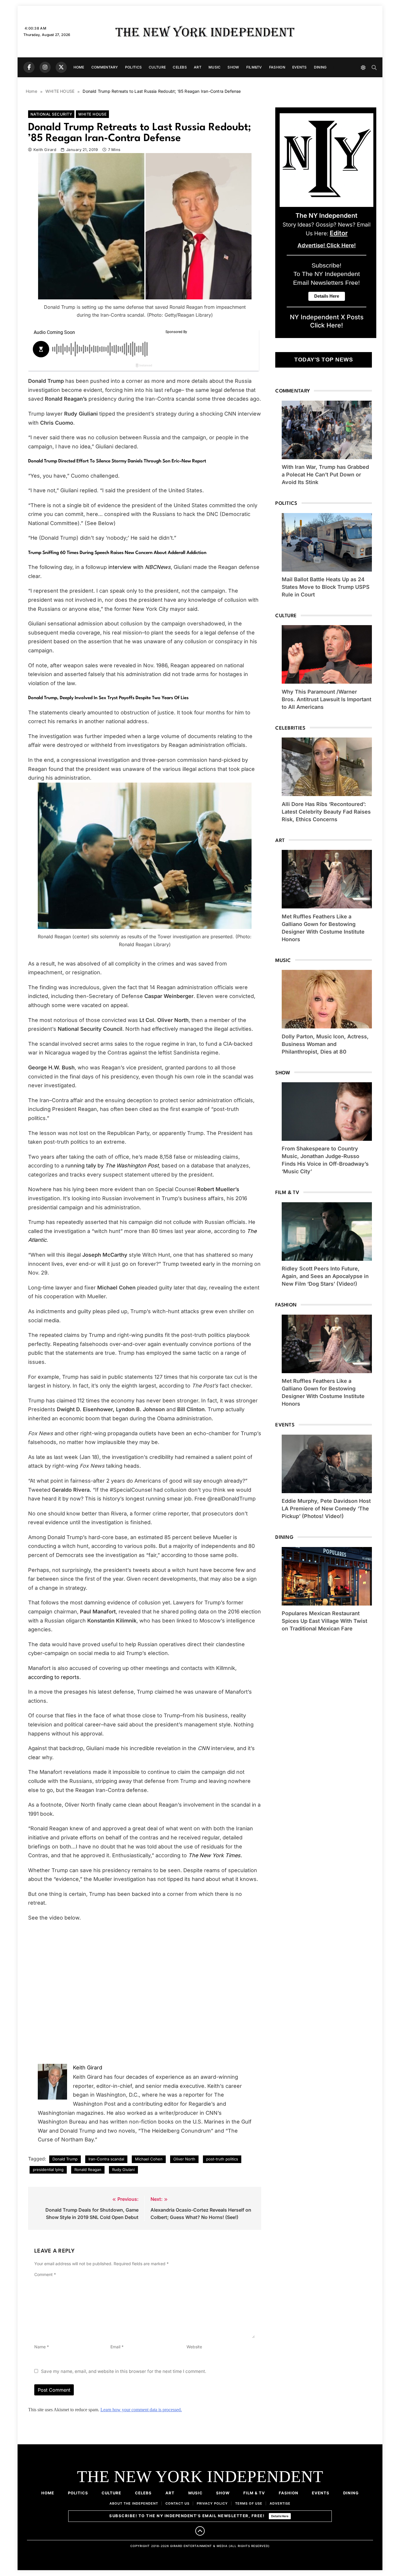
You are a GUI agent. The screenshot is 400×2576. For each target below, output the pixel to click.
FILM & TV (254, 2493)
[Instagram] (45, 67)
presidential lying (48, 2169)
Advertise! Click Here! (327, 245)
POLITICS (133, 67)
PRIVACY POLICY (212, 2503)
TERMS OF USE (249, 2503)
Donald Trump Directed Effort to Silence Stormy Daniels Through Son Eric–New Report (117, 461)
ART (198, 67)
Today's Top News (324, 360)
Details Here (280, 2516)
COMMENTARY (105, 67)
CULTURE (157, 67)
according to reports (54, 1677)
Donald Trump (65, 2159)
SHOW (233, 67)
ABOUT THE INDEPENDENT (134, 2503)
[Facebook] (29, 67)
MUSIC (215, 67)
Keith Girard (45, 150)
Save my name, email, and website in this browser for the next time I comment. (124, 2371)
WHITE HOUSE (92, 114)
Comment (45, 2274)
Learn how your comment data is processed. (141, 2410)
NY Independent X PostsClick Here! (327, 321)
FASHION (277, 67)
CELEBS (180, 67)
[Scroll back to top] (200, 2531)
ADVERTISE (280, 2503)
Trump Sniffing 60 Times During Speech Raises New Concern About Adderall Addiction (117, 553)
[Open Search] (374, 67)
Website (194, 2347)
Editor (339, 233)
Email (117, 2347)
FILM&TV (254, 67)
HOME (79, 67)
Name (42, 2347)
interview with (140, 567)
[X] (61, 67)
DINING (320, 67)
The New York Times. (215, 1855)
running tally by (112, 1166)
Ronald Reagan (88, 2169)
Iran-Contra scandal (106, 2159)
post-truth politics (222, 2159)
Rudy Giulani (123, 2169)
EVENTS (300, 67)
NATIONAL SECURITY (51, 114)
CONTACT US (177, 2503)
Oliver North (184, 2159)
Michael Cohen (149, 2159)
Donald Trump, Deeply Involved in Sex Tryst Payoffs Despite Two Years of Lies (108, 698)
